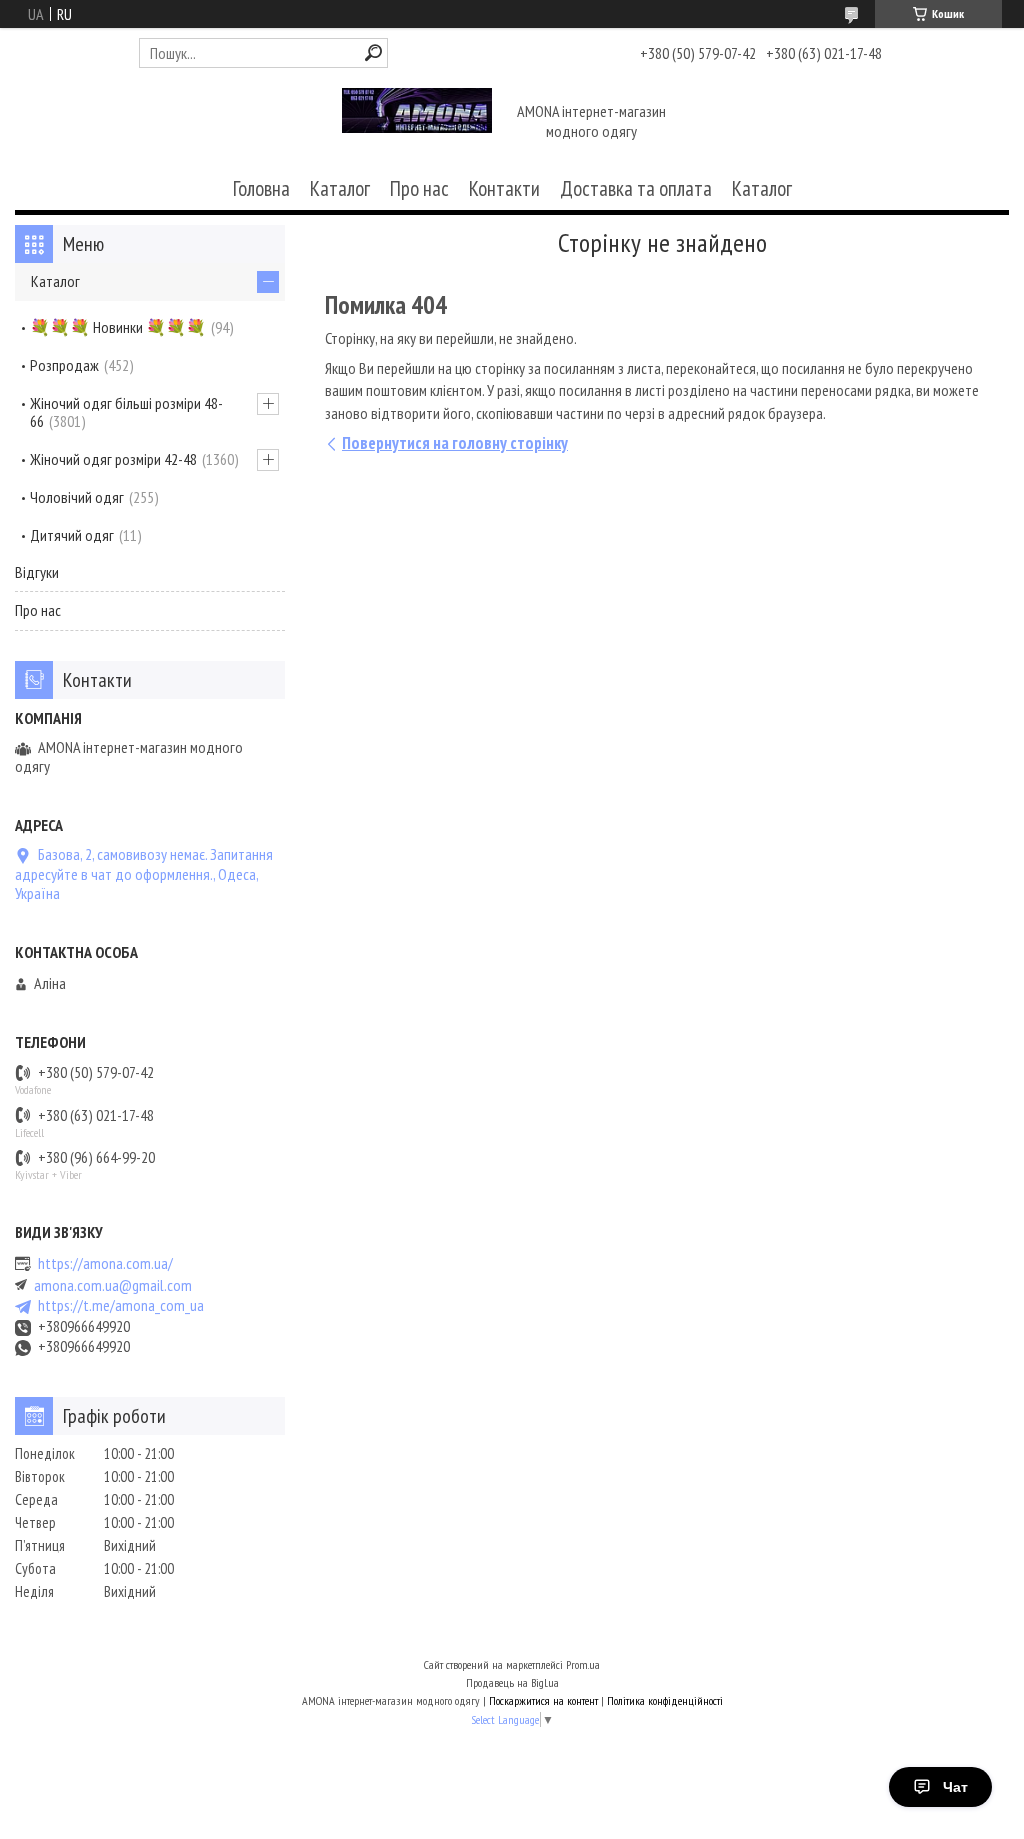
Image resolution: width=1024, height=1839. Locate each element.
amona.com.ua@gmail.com (113, 1285)
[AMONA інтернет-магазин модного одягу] (417, 123)
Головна (261, 188)
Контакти (504, 188)
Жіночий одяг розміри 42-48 (113, 459)
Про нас (419, 188)
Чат (955, 1787)
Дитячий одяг (72, 535)
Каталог (340, 188)
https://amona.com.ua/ (105, 1263)
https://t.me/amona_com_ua (121, 1305)
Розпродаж (64, 365)
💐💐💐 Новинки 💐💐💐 (118, 327)
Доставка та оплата (636, 188)
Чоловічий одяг (77, 497)
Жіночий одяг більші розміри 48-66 (126, 412)
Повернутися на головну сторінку (455, 443)
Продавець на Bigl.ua (512, 1682)
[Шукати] (373, 52)
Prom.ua (583, 1664)
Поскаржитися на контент (543, 1700)
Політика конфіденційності (665, 1700)
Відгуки (37, 572)
